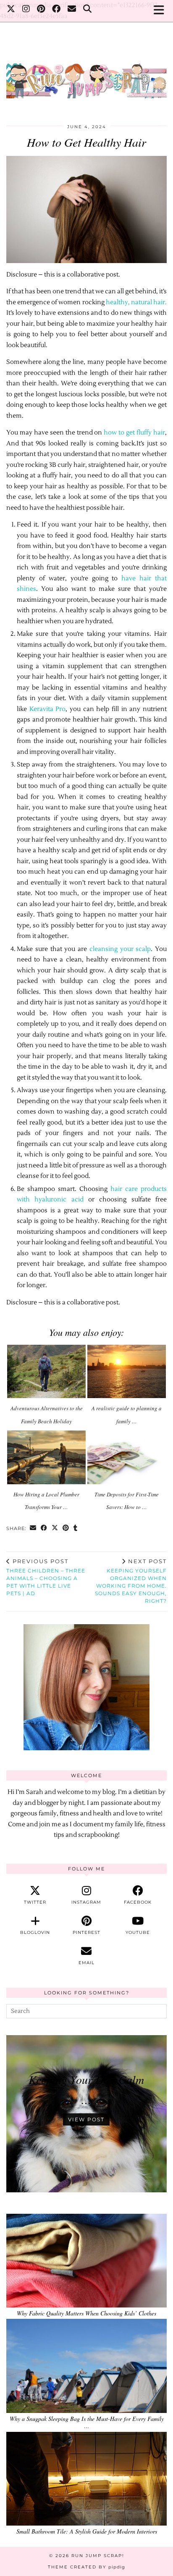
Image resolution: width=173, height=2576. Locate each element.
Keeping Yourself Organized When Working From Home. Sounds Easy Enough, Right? (131, 1581)
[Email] (72, 10)
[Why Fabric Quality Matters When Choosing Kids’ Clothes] (86, 2261)
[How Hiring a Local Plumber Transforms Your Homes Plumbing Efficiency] (46, 1457)
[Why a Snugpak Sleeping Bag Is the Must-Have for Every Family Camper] (86, 2366)
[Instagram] (26, 10)
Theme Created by (86, 2567)
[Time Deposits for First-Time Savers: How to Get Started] (127, 1457)
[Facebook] (56, 10)
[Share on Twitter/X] (55, 1529)
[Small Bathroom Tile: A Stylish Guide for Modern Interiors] (86, 2479)
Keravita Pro (48, 709)
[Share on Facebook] (44, 1529)
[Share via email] (33, 1529)
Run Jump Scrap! (98, 2556)
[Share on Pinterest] (66, 1529)
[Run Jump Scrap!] (86, 77)
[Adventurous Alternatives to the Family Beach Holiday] (46, 1372)
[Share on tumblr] (76, 1529)
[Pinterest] (41, 10)
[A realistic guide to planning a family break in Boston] (127, 1372)
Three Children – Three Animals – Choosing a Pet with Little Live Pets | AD (46, 1577)
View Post (86, 2119)
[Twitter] (11, 10)
